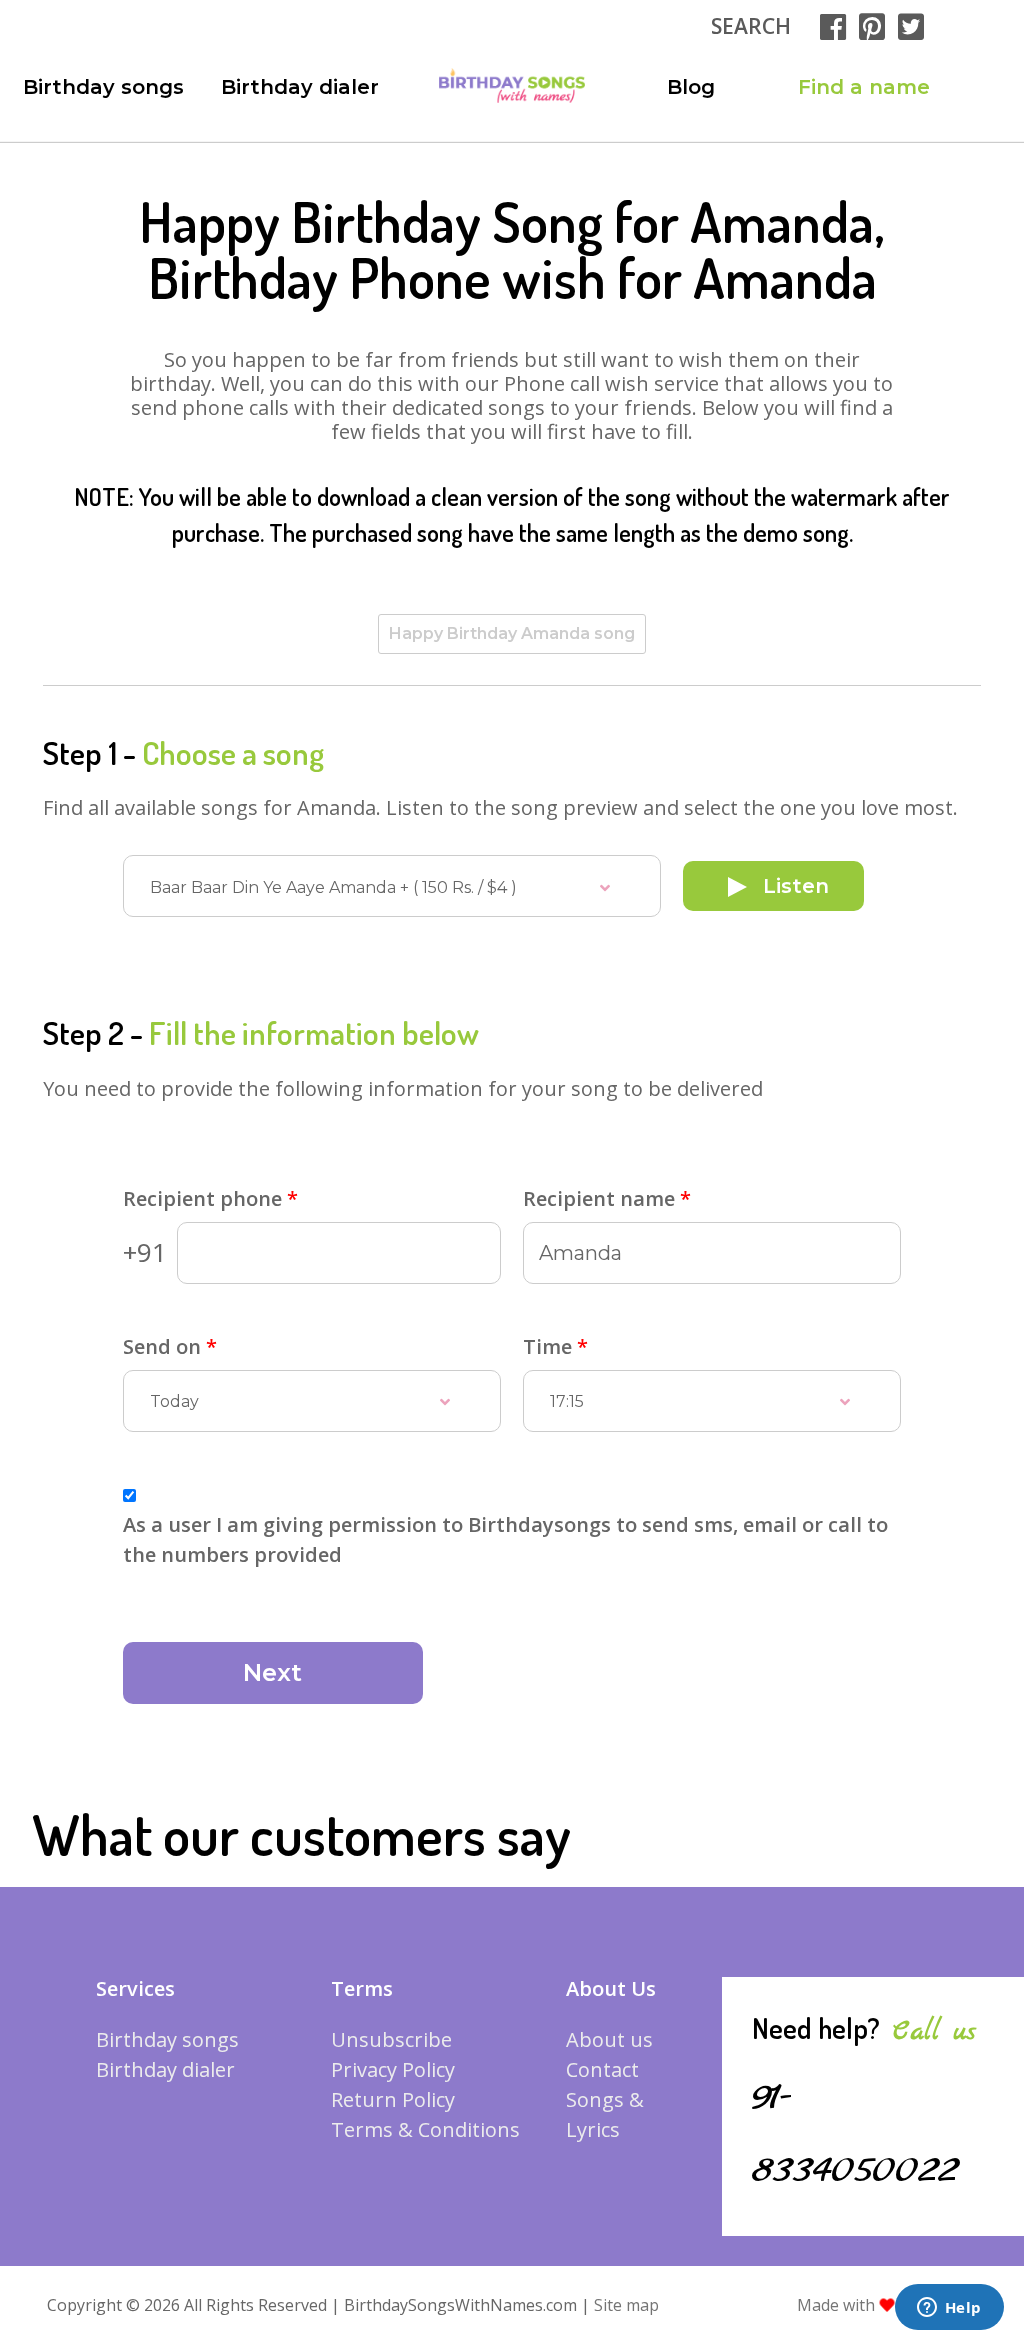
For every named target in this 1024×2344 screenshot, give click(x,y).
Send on (170, 1346)
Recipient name (607, 1198)
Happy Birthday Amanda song (512, 633)
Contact (602, 2069)
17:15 (567, 1401)
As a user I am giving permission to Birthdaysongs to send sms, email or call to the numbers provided (505, 1539)
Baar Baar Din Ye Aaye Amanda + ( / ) (333, 887)
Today (174, 1401)
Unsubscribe (391, 2039)
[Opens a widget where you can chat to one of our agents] (949, 2309)
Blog (691, 87)
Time (555, 1346)
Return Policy (393, 2099)
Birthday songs (103, 87)
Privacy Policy (393, 2069)
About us (609, 2039)
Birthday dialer (300, 87)
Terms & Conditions (425, 2129)
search (751, 26)
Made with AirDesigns (889, 2305)
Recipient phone (210, 1198)
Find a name (864, 87)
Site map (626, 2305)
